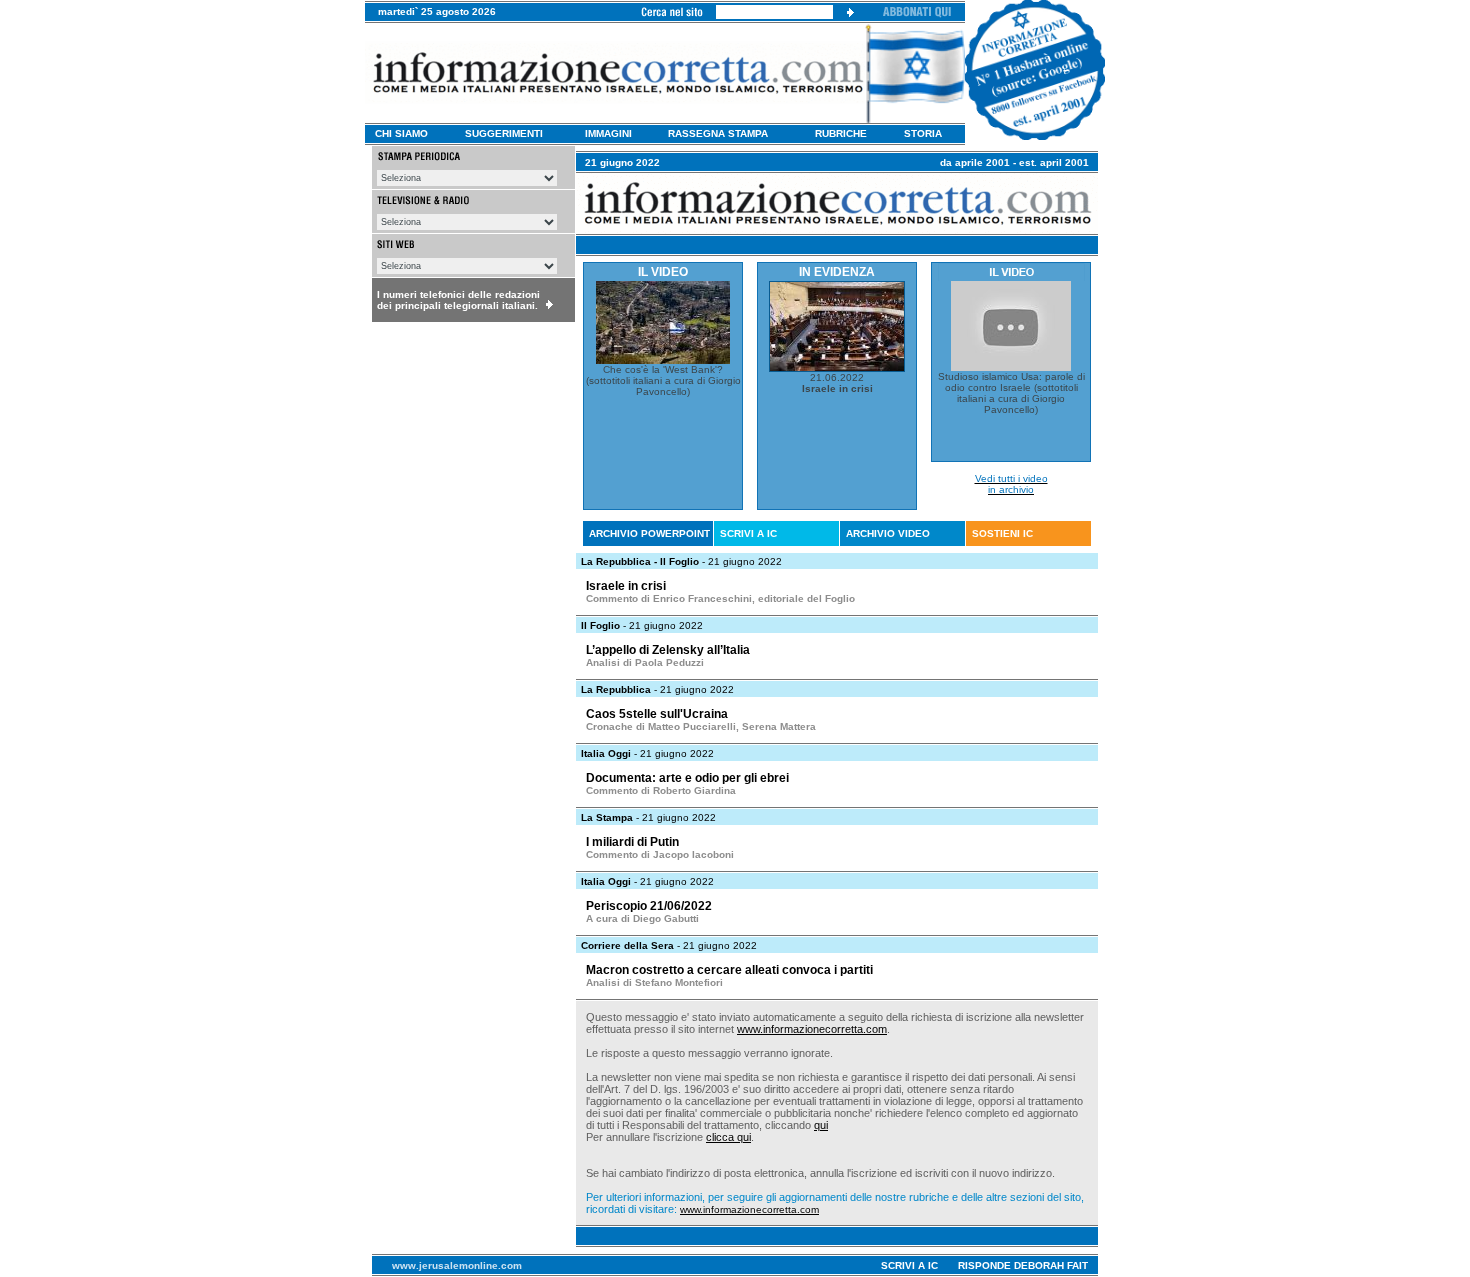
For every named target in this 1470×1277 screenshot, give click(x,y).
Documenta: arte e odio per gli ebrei (687, 778)
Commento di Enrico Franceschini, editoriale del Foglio (720, 598)
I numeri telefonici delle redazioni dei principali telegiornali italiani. (458, 300)
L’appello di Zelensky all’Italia (668, 650)
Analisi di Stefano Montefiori (654, 982)
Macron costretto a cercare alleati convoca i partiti (729, 970)
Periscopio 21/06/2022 (649, 906)
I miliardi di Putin (632, 842)
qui (821, 1125)
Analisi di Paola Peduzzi (645, 662)
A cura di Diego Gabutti (642, 918)
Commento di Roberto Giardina (661, 790)
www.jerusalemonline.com (457, 1265)
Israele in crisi (626, 586)
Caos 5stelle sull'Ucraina (657, 714)
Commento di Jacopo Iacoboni (660, 854)
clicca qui (728, 1137)
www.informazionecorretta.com (812, 1029)
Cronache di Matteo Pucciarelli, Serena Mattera (701, 726)
